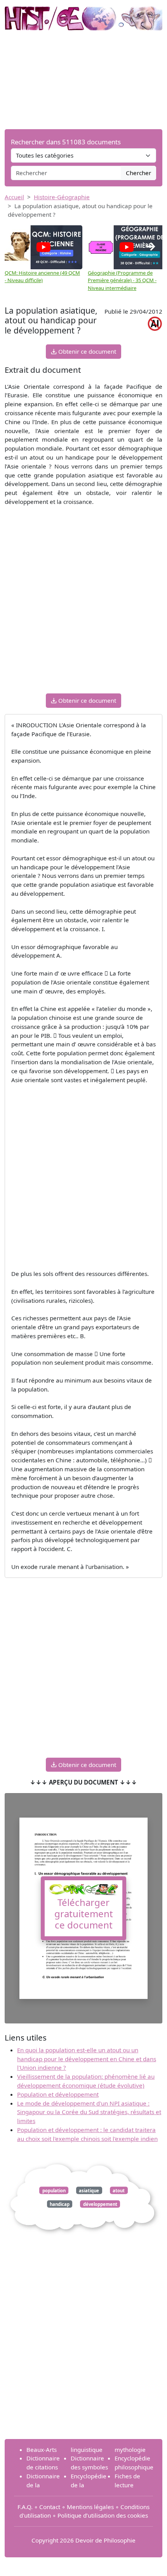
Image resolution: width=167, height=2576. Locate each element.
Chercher (138, 173)
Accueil (14, 197)
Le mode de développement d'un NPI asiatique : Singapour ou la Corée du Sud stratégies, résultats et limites (89, 2112)
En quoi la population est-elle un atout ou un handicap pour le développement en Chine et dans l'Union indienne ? (87, 2059)
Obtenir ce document (86, 351)
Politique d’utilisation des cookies (103, 2515)
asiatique (89, 2190)
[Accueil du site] (83, 14)
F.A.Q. (25, 2507)
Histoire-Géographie (62, 197)
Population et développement (58, 2094)
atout (119, 2190)
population (54, 2190)
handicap (60, 2204)
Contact (50, 2507)
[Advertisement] (83, 80)
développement (100, 2204)
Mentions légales (90, 2507)
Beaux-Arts (42, 2450)
